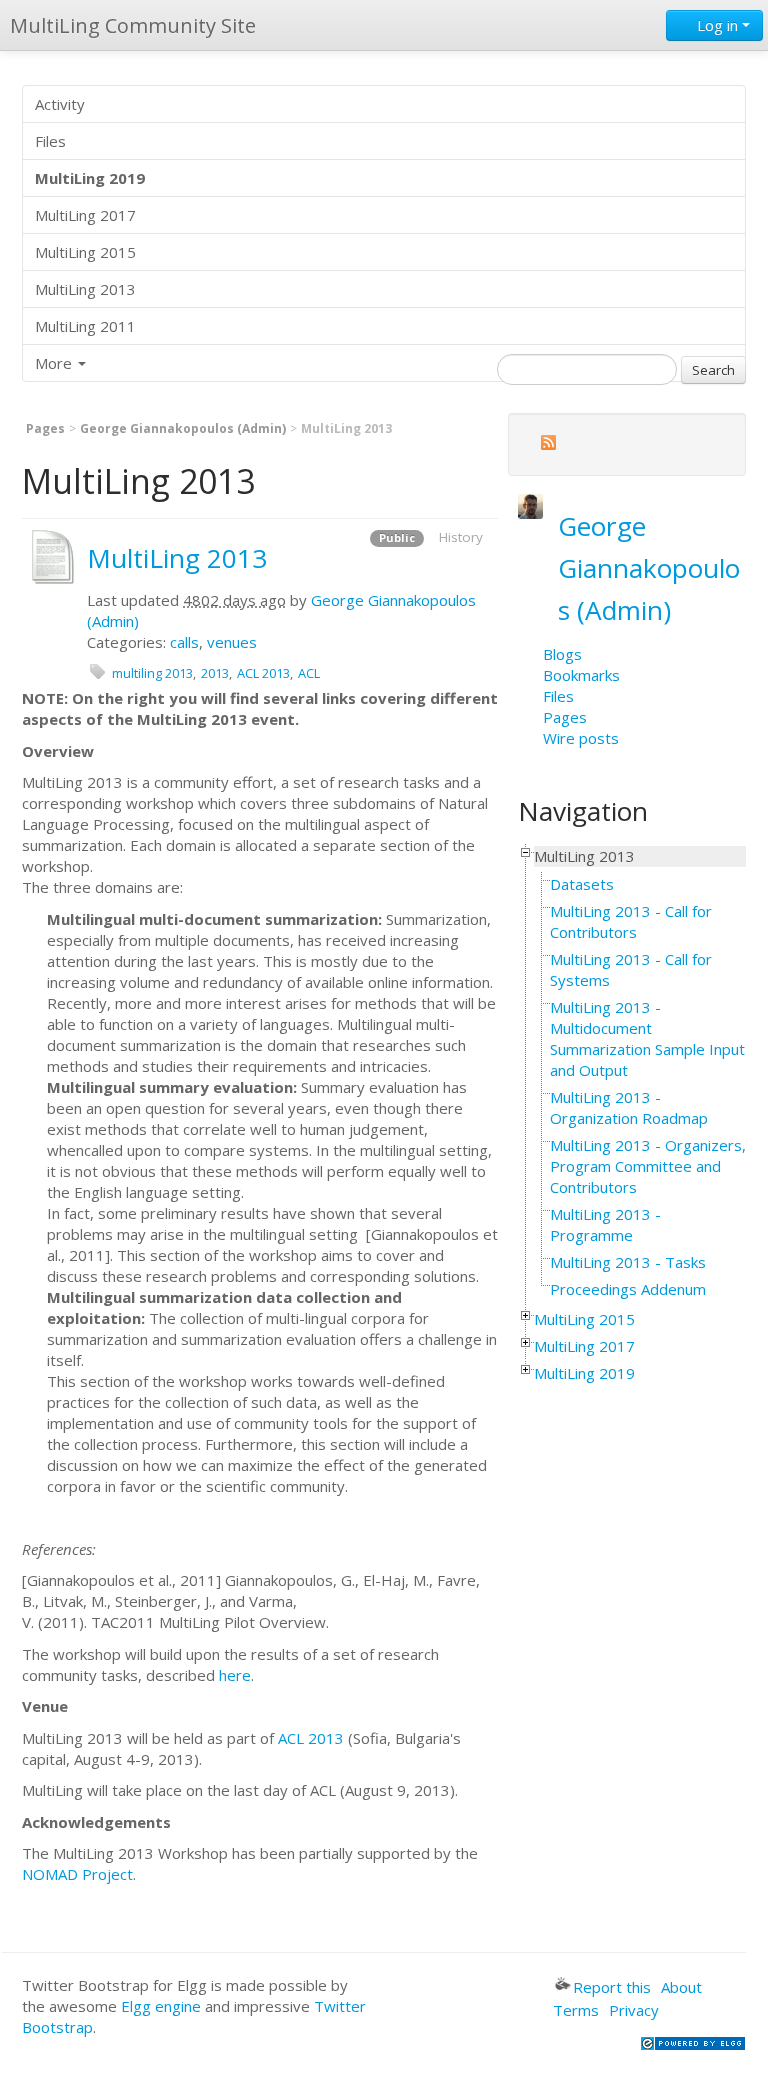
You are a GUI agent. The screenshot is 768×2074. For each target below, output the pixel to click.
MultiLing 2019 (584, 1373)
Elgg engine (161, 2006)
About (681, 1987)
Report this (612, 1987)
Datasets (582, 884)
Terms (576, 2010)
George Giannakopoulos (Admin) (183, 428)
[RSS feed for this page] (548, 445)
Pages (45, 428)
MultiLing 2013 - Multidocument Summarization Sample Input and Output (647, 1038)
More (55, 363)
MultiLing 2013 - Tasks (628, 1262)
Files (50, 141)
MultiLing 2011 (85, 326)
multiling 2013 (152, 673)
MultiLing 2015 (85, 252)
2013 (215, 673)
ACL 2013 (263, 673)
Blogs (562, 654)
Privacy (634, 2010)
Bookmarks (581, 675)
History (461, 537)
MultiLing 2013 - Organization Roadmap (629, 1107)
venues (232, 642)
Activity (60, 104)
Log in (717, 25)
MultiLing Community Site (133, 25)
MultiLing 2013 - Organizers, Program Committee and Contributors (648, 1166)
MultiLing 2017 (85, 215)
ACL (309, 673)
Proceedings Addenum (628, 1289)
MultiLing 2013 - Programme (605, 1224)
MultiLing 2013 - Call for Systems (631, 969)
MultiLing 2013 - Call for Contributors (631, 921)
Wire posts (581, 738)
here (235, 1675)
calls (184, 642)
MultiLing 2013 (85, 289)
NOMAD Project (77, 1874)
